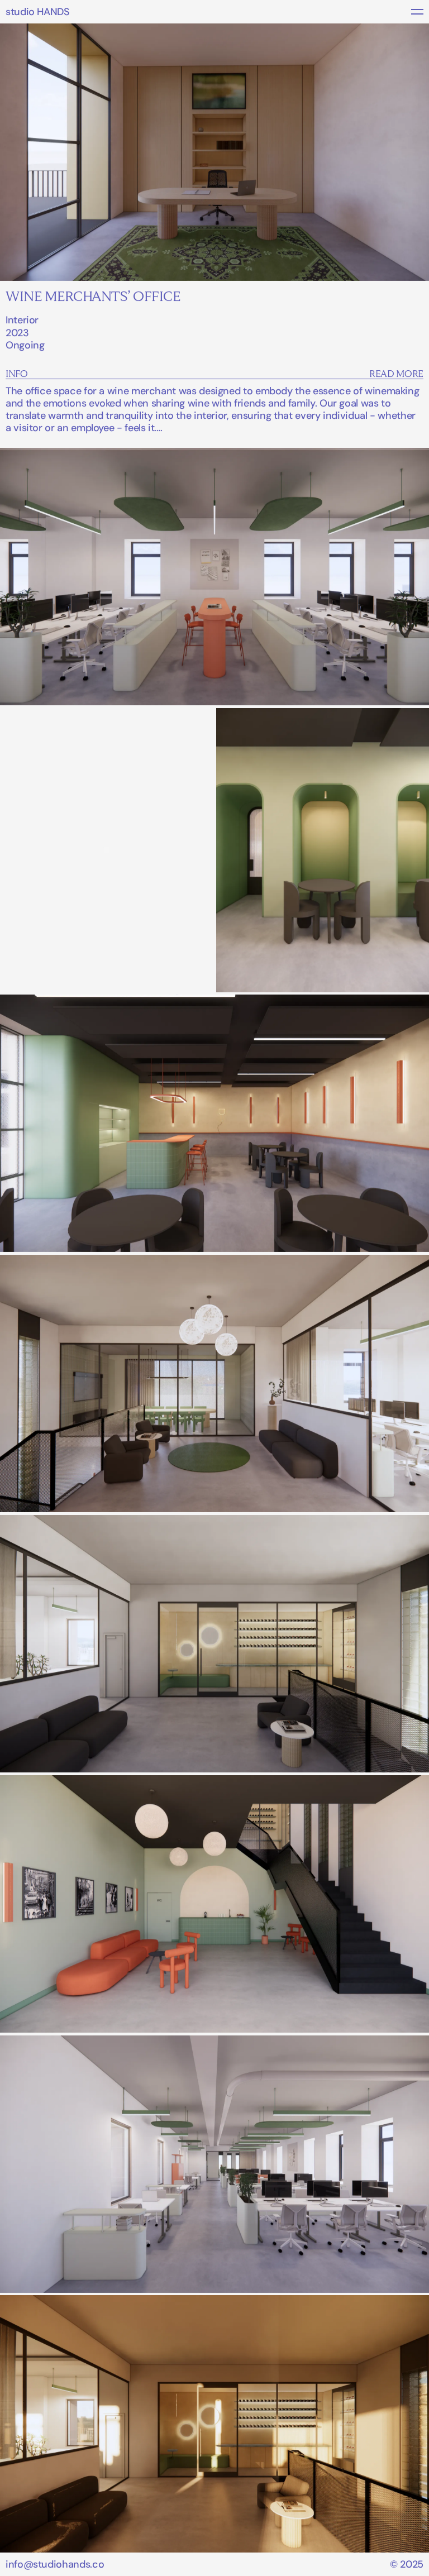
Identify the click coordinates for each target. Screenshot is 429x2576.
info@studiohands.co (55, 2564)
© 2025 (407, 2564)
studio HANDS (38, 12)
